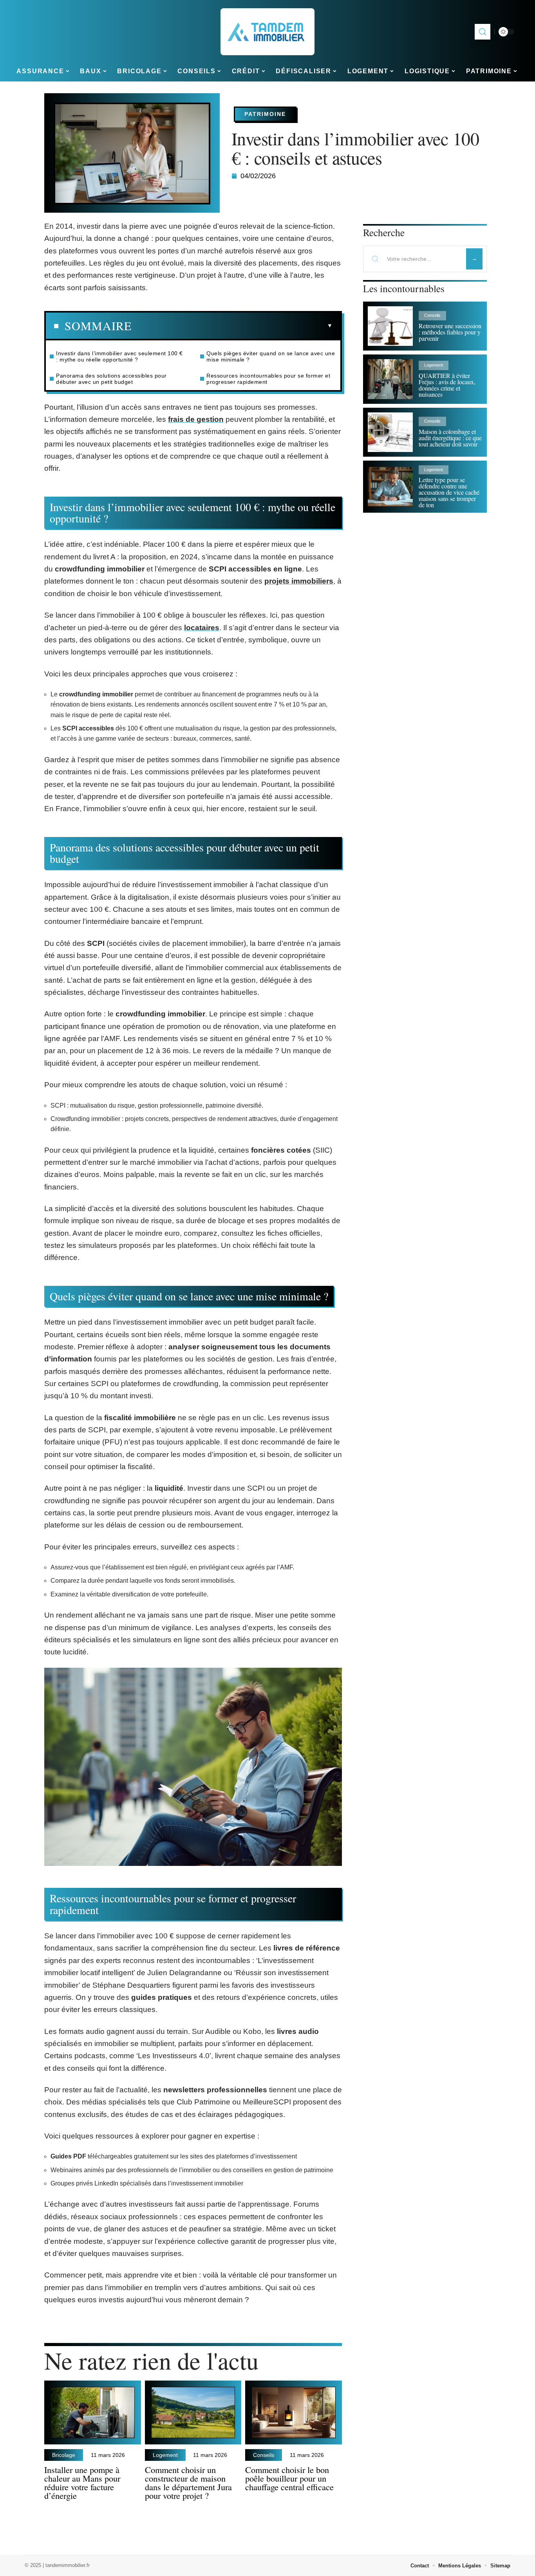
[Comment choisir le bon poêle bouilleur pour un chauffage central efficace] (294, 2412)
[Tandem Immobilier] (267, 32)
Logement (165, 2455)
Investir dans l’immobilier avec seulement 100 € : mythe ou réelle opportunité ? (119, 356)
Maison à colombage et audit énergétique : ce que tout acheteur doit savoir (450, 438)
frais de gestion (196, 419)
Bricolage (64, 2455)
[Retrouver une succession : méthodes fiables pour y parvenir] (390, 326)
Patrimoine (265, 114)
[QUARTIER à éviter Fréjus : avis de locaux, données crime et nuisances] (390, 379)
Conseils (264, 2455)
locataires (202, 628)
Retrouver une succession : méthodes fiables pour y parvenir (450, 332)
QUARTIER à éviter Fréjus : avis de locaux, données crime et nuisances (447, 385)
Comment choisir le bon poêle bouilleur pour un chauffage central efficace (289, 2478)
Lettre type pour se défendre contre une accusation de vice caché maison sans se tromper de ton (449, 492)
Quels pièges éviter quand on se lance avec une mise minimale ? (271, 356)
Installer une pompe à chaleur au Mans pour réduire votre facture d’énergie (82, 2482)
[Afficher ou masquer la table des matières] (232, 326)
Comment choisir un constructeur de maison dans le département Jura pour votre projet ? (188, 2482)
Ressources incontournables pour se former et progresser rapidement (268, 379)
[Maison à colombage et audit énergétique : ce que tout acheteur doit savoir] (390, 432)
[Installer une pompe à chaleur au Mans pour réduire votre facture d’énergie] (93, 2412)
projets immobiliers (299, 581)
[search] (483, 32)
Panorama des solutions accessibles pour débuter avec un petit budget (111, 379)
